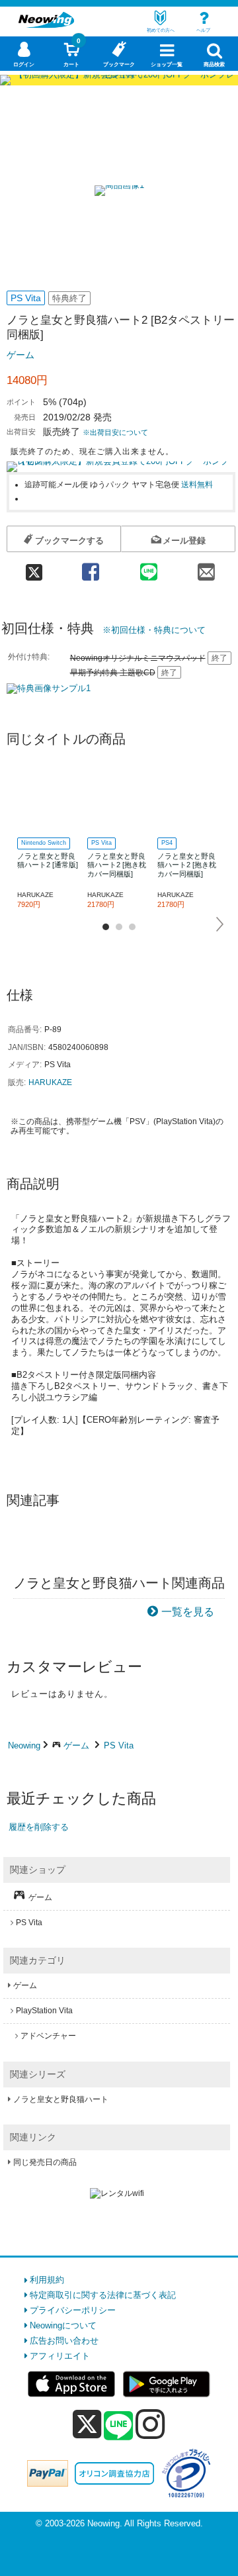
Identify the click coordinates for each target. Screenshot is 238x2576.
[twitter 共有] (34, 568)
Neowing (24, 1745)
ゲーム (20, 355)
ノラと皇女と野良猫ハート (61, 2099)
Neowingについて (63, 2325)
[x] (87, 2425)
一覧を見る (188, 1612)
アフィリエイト (60, 2356)
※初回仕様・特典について (154, 630)
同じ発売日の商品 (45, 2162)
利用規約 (47, 2280)
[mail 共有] (206, 568)
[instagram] (150, 2424)
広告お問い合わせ (64, 2341)
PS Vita (119, 1745)
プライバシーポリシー (73, 2310)
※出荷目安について (115, 432)
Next (220, 924)
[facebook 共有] (91, 568)
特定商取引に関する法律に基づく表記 (103, 2295)
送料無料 (197, 484)
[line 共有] (148, 568)
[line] (118, 2426)
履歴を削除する (39, 1827)
